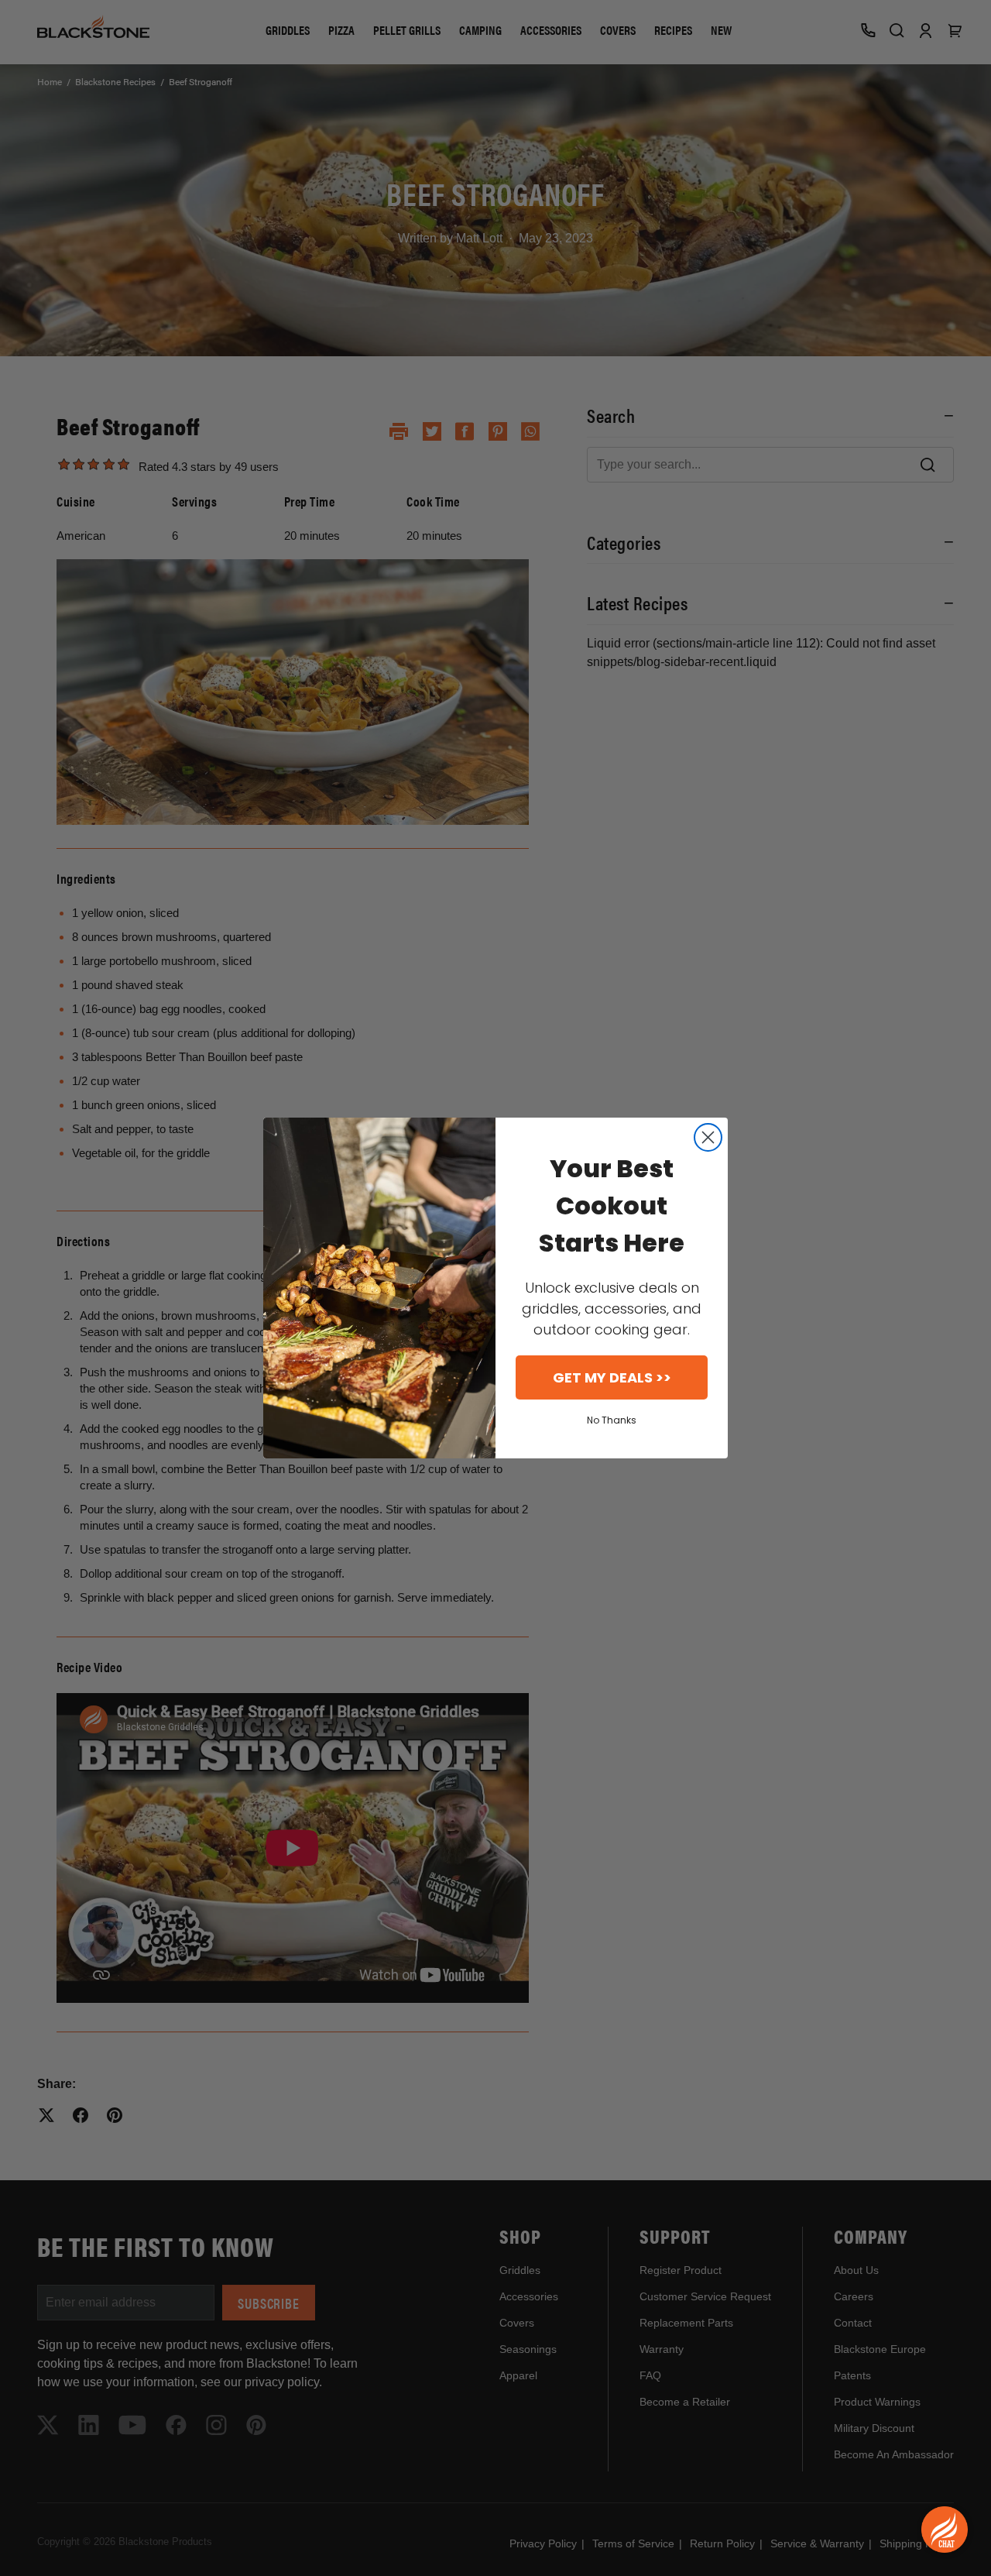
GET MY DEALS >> (612, 1377)
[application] (945, 2530)
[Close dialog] (708, 1137)
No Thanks (612, 1420)
